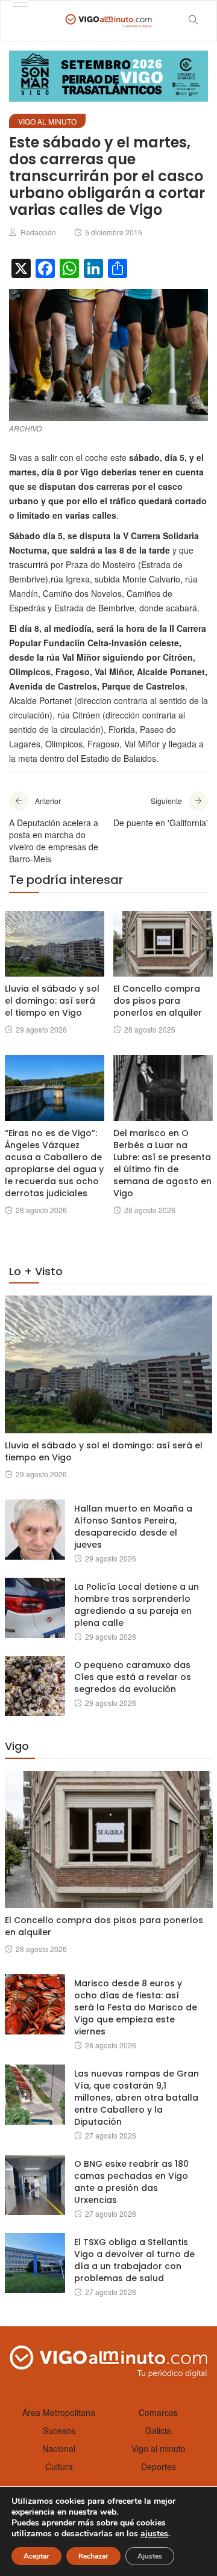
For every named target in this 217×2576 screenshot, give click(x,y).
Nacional (59, 2448)
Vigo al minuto (47, 121)
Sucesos (59, 2430)
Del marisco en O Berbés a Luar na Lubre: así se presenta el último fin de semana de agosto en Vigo (162, 1163)
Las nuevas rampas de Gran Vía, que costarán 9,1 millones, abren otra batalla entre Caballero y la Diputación (137, 2098)
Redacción (38, 232)
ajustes (154, 2534)
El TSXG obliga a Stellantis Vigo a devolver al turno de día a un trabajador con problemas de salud (134, 2260)
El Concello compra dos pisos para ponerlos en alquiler (158, 1001)
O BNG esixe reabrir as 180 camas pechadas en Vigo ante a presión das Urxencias (131, 2182)
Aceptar (36, 2556)
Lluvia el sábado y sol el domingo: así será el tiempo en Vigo (52, 1001)
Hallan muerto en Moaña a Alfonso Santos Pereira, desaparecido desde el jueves (133, 1527)
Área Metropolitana (59, 2412)
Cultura (59, 2466)
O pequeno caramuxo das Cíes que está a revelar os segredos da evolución (133, 1677)
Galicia (158, 2430)
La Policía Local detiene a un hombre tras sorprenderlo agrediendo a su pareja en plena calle (137, 1605)
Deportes (159, 2466)
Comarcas (158, 2412)
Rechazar (93, 2556)
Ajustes (150, 2556)
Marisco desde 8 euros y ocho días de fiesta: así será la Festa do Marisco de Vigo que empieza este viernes (136, 2007)
